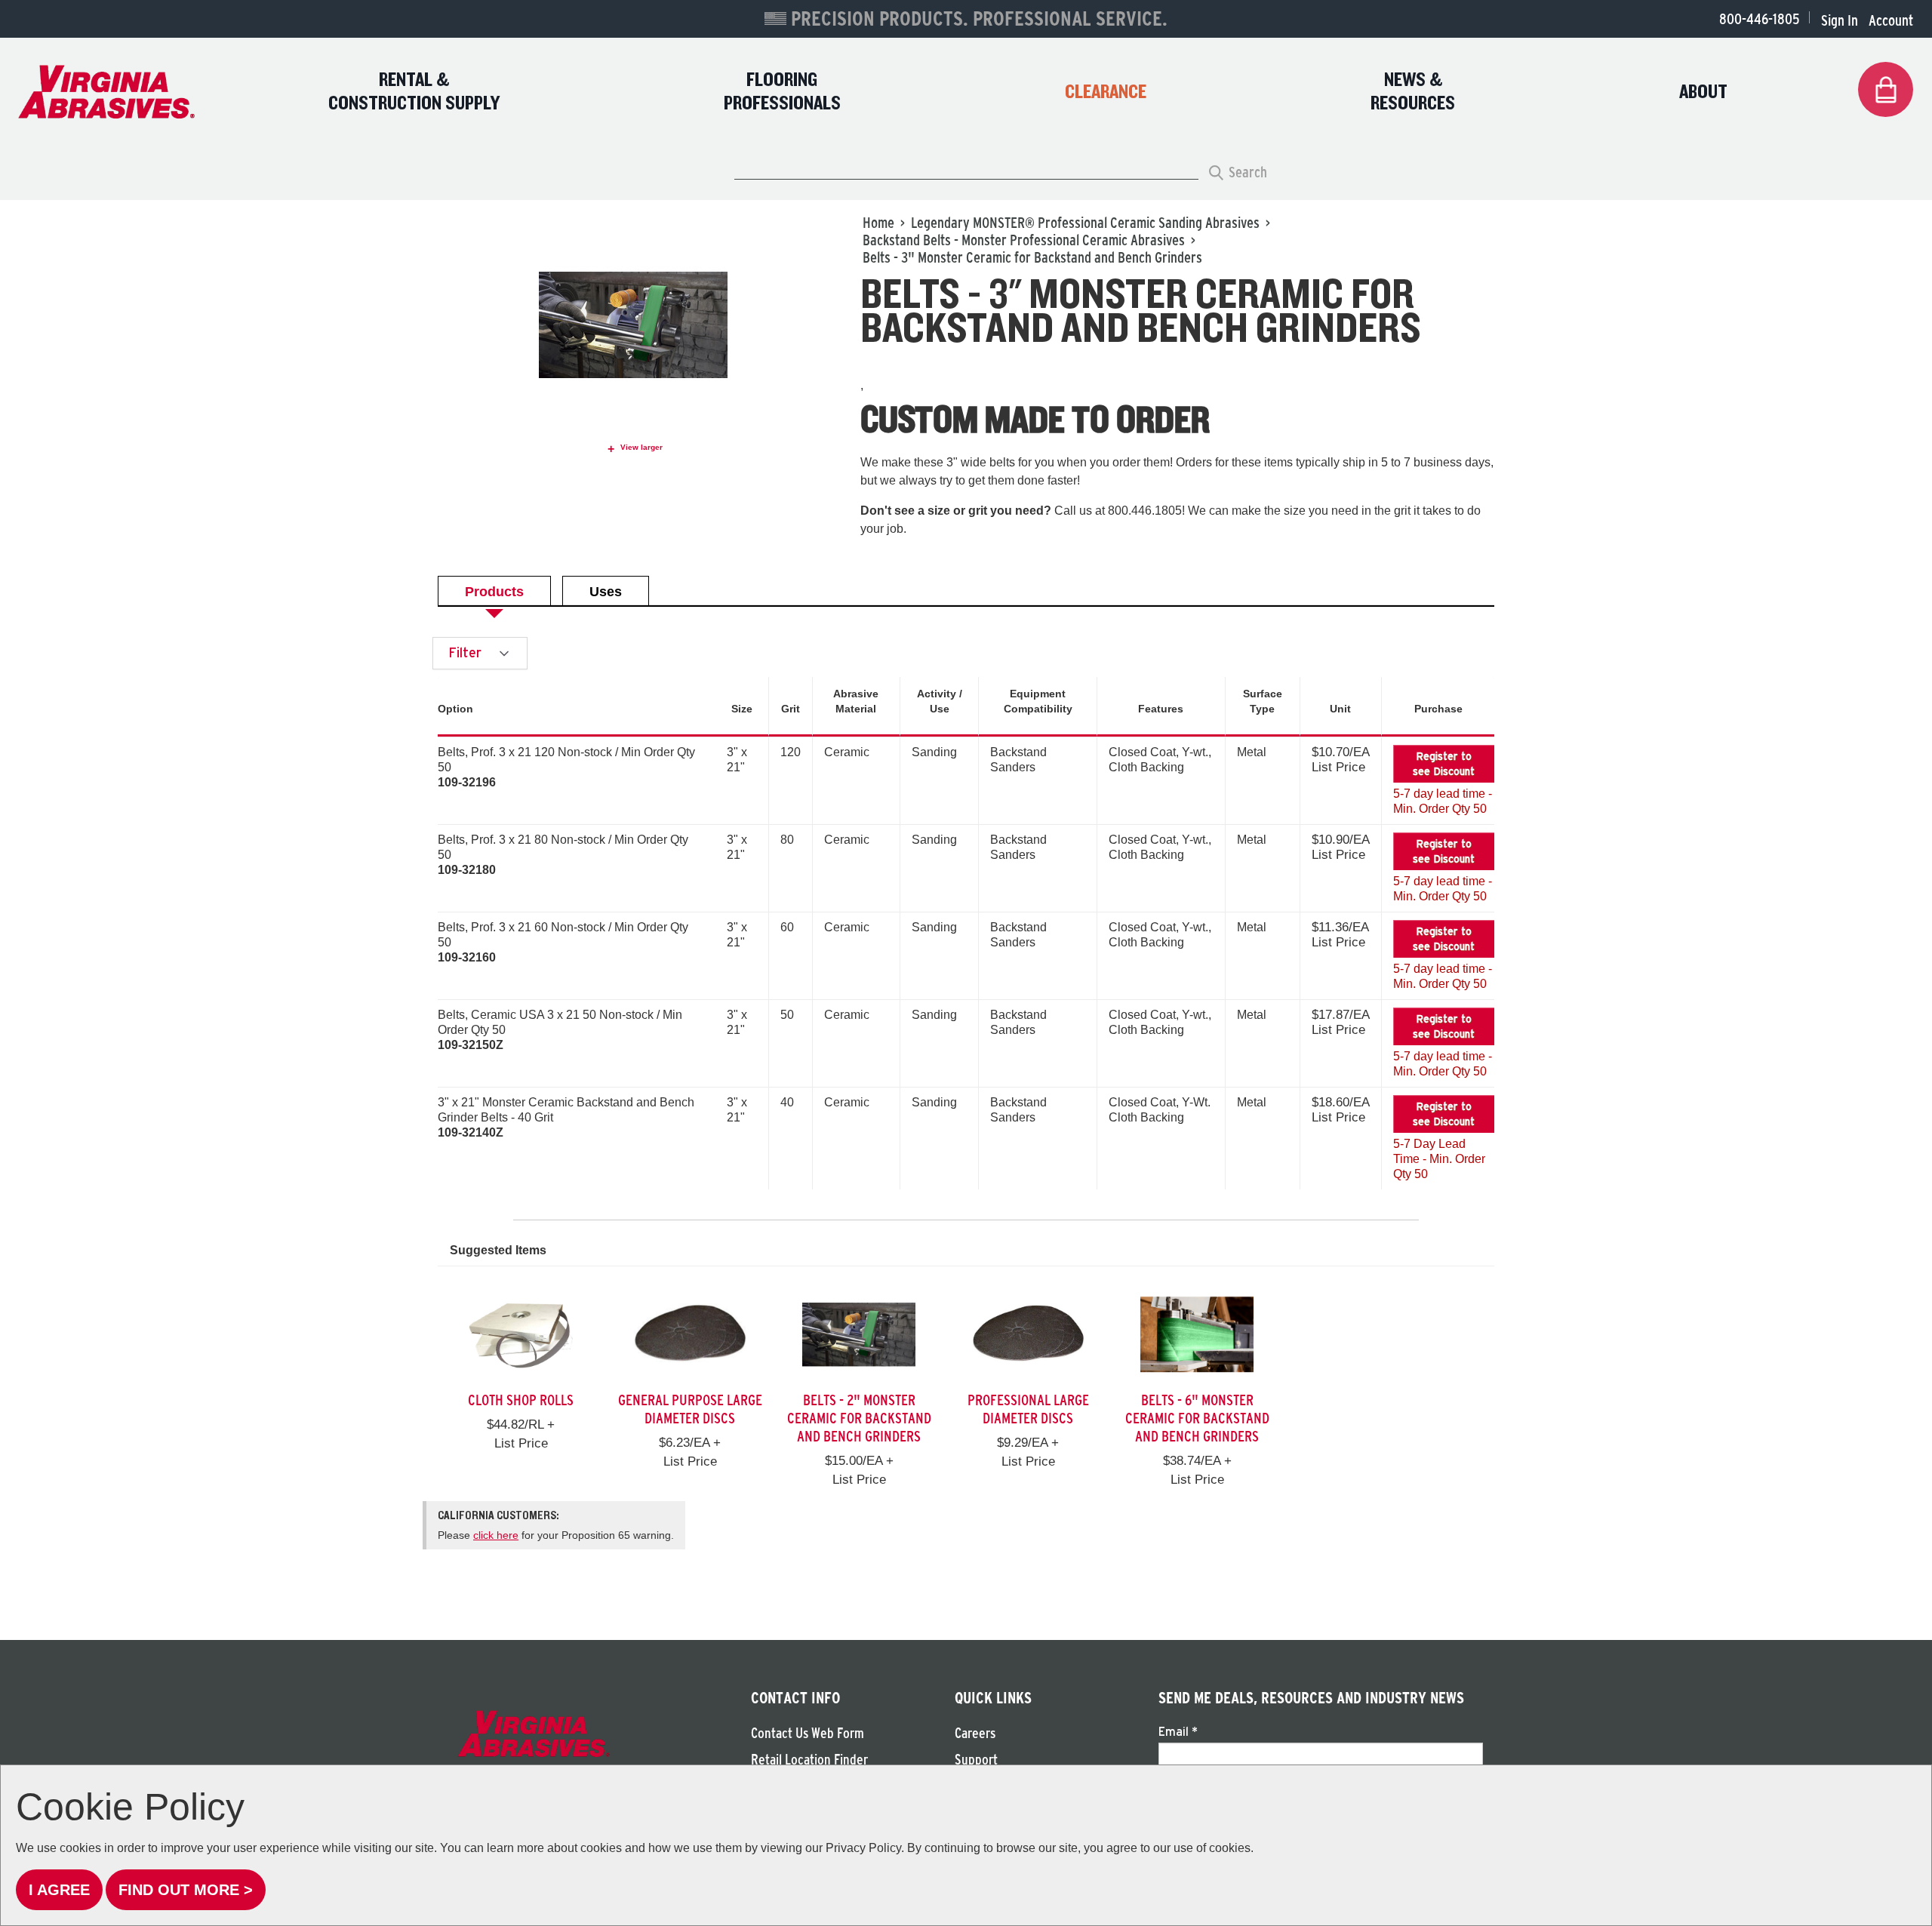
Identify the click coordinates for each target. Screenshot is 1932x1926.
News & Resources (1413, 92)
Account (1891, 20)
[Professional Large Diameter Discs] (1028, 1333)
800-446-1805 (1759, 19)
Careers (975, 1733)
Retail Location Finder (809, 1760)
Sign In (1840, 20)
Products (494, 592)
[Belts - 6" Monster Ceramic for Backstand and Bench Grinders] (1197, 1333)
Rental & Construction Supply (414, 92)
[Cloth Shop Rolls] (521, 1333)
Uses (606, 592)
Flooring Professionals (782, 92)
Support (976, 1760)
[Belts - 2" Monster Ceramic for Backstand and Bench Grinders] (859, 1333)
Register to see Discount (1444, 764)
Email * (1178, 1731)
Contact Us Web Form (808, 1733)
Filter (467, 652)
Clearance (1106, 92)
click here (496, 1535)
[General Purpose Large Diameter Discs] (690, 1333)
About (1703, 92)
